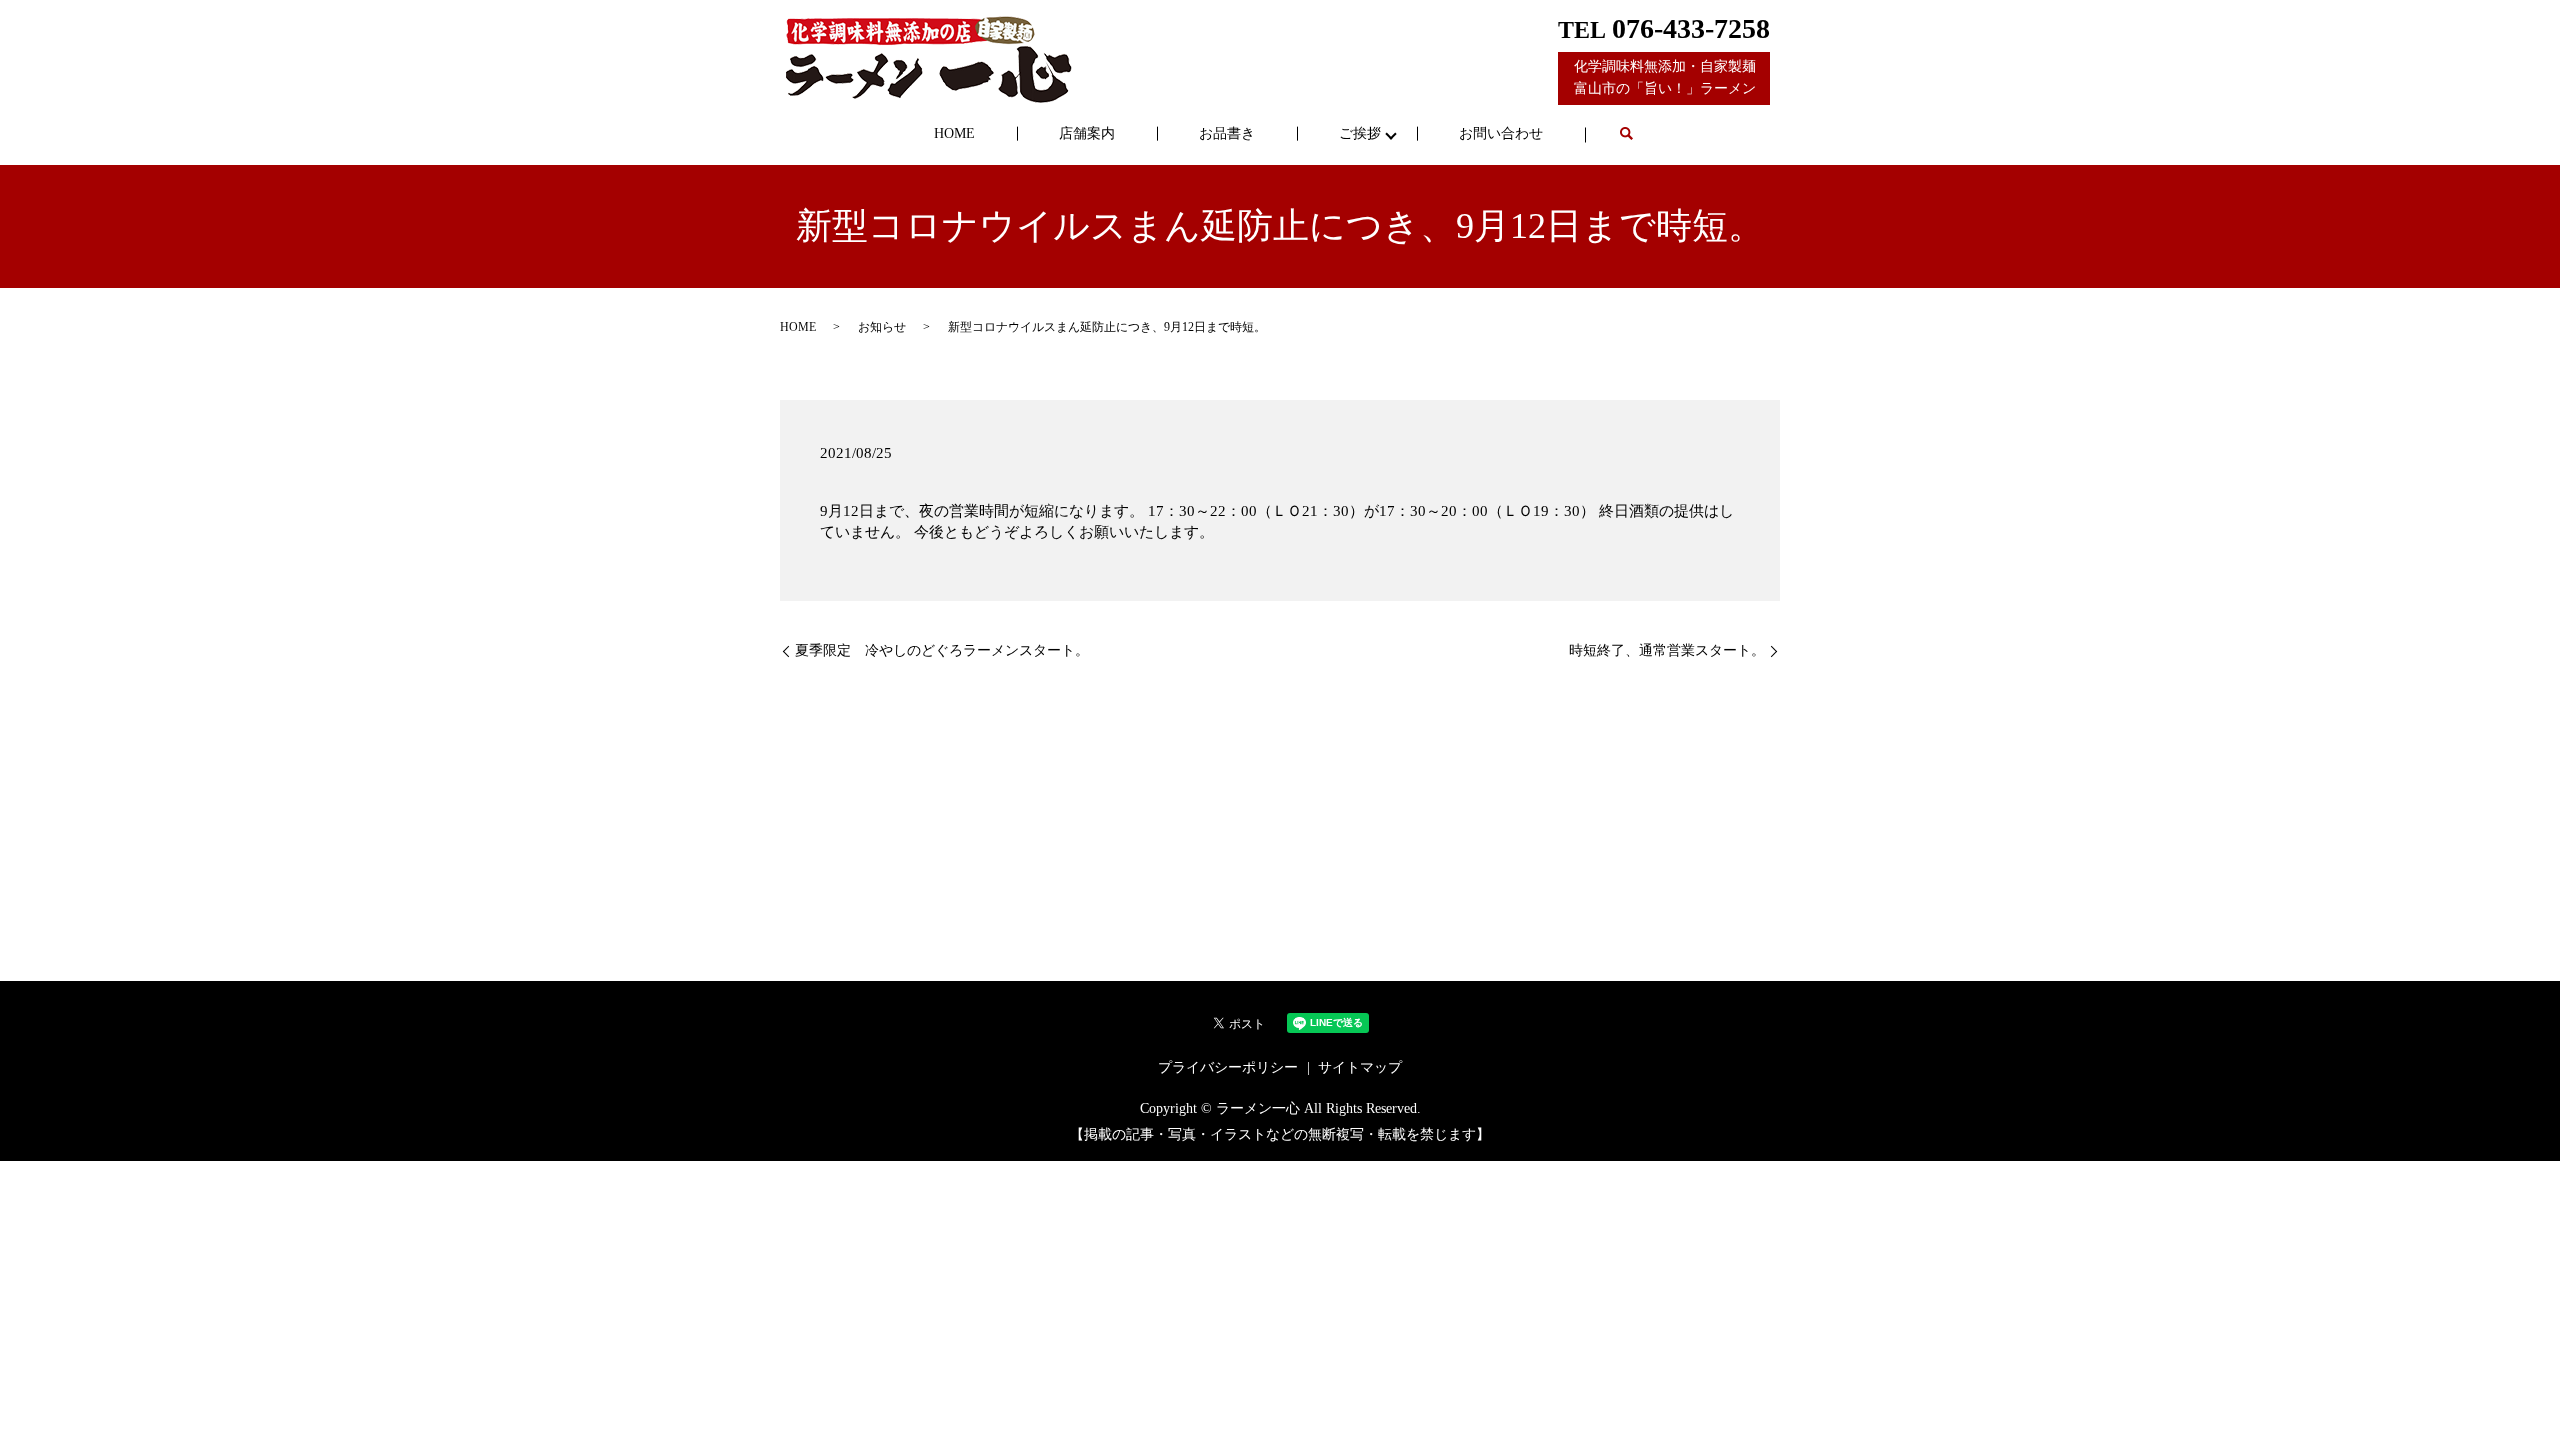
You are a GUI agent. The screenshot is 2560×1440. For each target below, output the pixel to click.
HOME (954, 133)
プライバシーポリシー (1228, 1067)
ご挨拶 (1360, 133)
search (1627, 135)
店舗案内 (1087, 133)
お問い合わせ (1501, 133)
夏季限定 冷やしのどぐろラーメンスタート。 (942, 650)
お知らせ (882, 327)
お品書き (1227, 133)
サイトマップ (1360, 1067)
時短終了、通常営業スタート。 (1667, 650)
